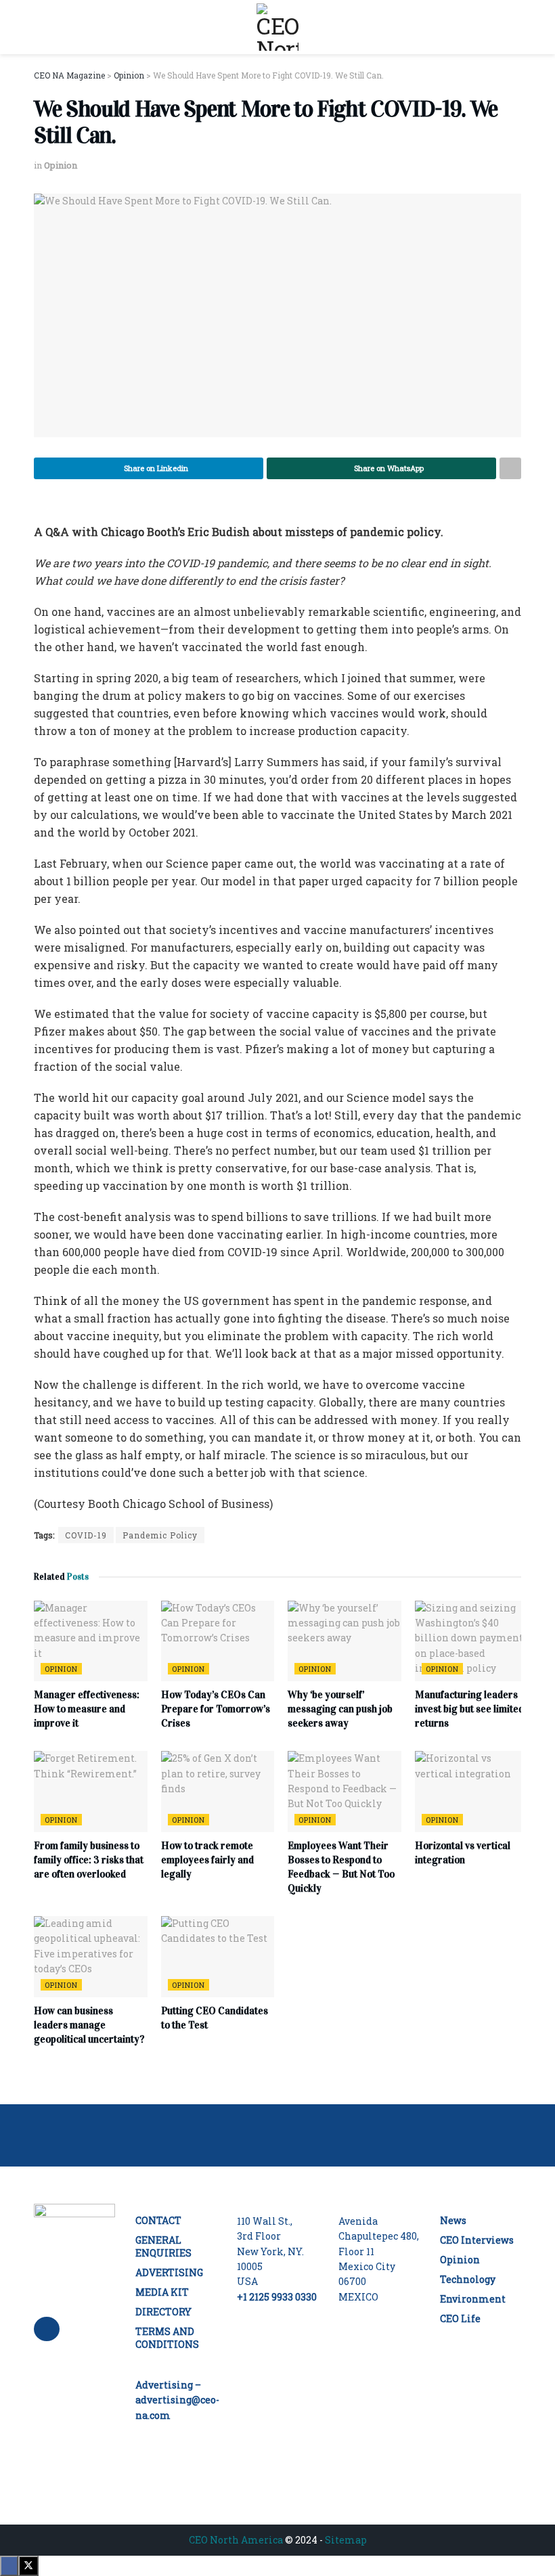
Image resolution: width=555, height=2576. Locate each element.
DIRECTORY (163, 2312)
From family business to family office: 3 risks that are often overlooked (89, 1860)
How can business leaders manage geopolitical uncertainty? (89, 2025)
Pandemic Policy (160, 1535)
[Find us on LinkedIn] (47, 2329)
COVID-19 (86, 1535)
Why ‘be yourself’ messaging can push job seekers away (340, 1709)
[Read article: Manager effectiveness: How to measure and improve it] (91, 1641)
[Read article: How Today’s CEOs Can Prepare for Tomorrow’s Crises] (218, 1641)
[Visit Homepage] (277, 27)
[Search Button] (515, 27)
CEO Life (460, 2318)
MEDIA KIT (162, 2292)
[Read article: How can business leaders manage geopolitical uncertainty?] (91, 1957)
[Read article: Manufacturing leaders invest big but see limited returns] (472, 1641)
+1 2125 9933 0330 (277, 2297)
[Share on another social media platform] (510, 468)
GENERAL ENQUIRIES (163, 2246)
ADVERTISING (169, 2272)
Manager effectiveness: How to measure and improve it (87, 1709)
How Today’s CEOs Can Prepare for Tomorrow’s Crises (216, 1709)
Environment (473, 2299)
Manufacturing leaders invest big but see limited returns (469, 1709)
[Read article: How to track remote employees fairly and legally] (218, 1792)
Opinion (61, 165)
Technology (468, 2279)
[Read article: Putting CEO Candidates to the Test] (218, 1957)
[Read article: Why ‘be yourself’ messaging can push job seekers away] (345, 1641)
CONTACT (158, 2220)
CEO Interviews (477, 2240)
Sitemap (346, 2540)
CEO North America (236, 2540)
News (453, 2220)
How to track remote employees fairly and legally (207, 1860)
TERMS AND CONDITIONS (167, 2338)
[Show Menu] (40, 27)
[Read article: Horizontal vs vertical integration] (472, 1792)
